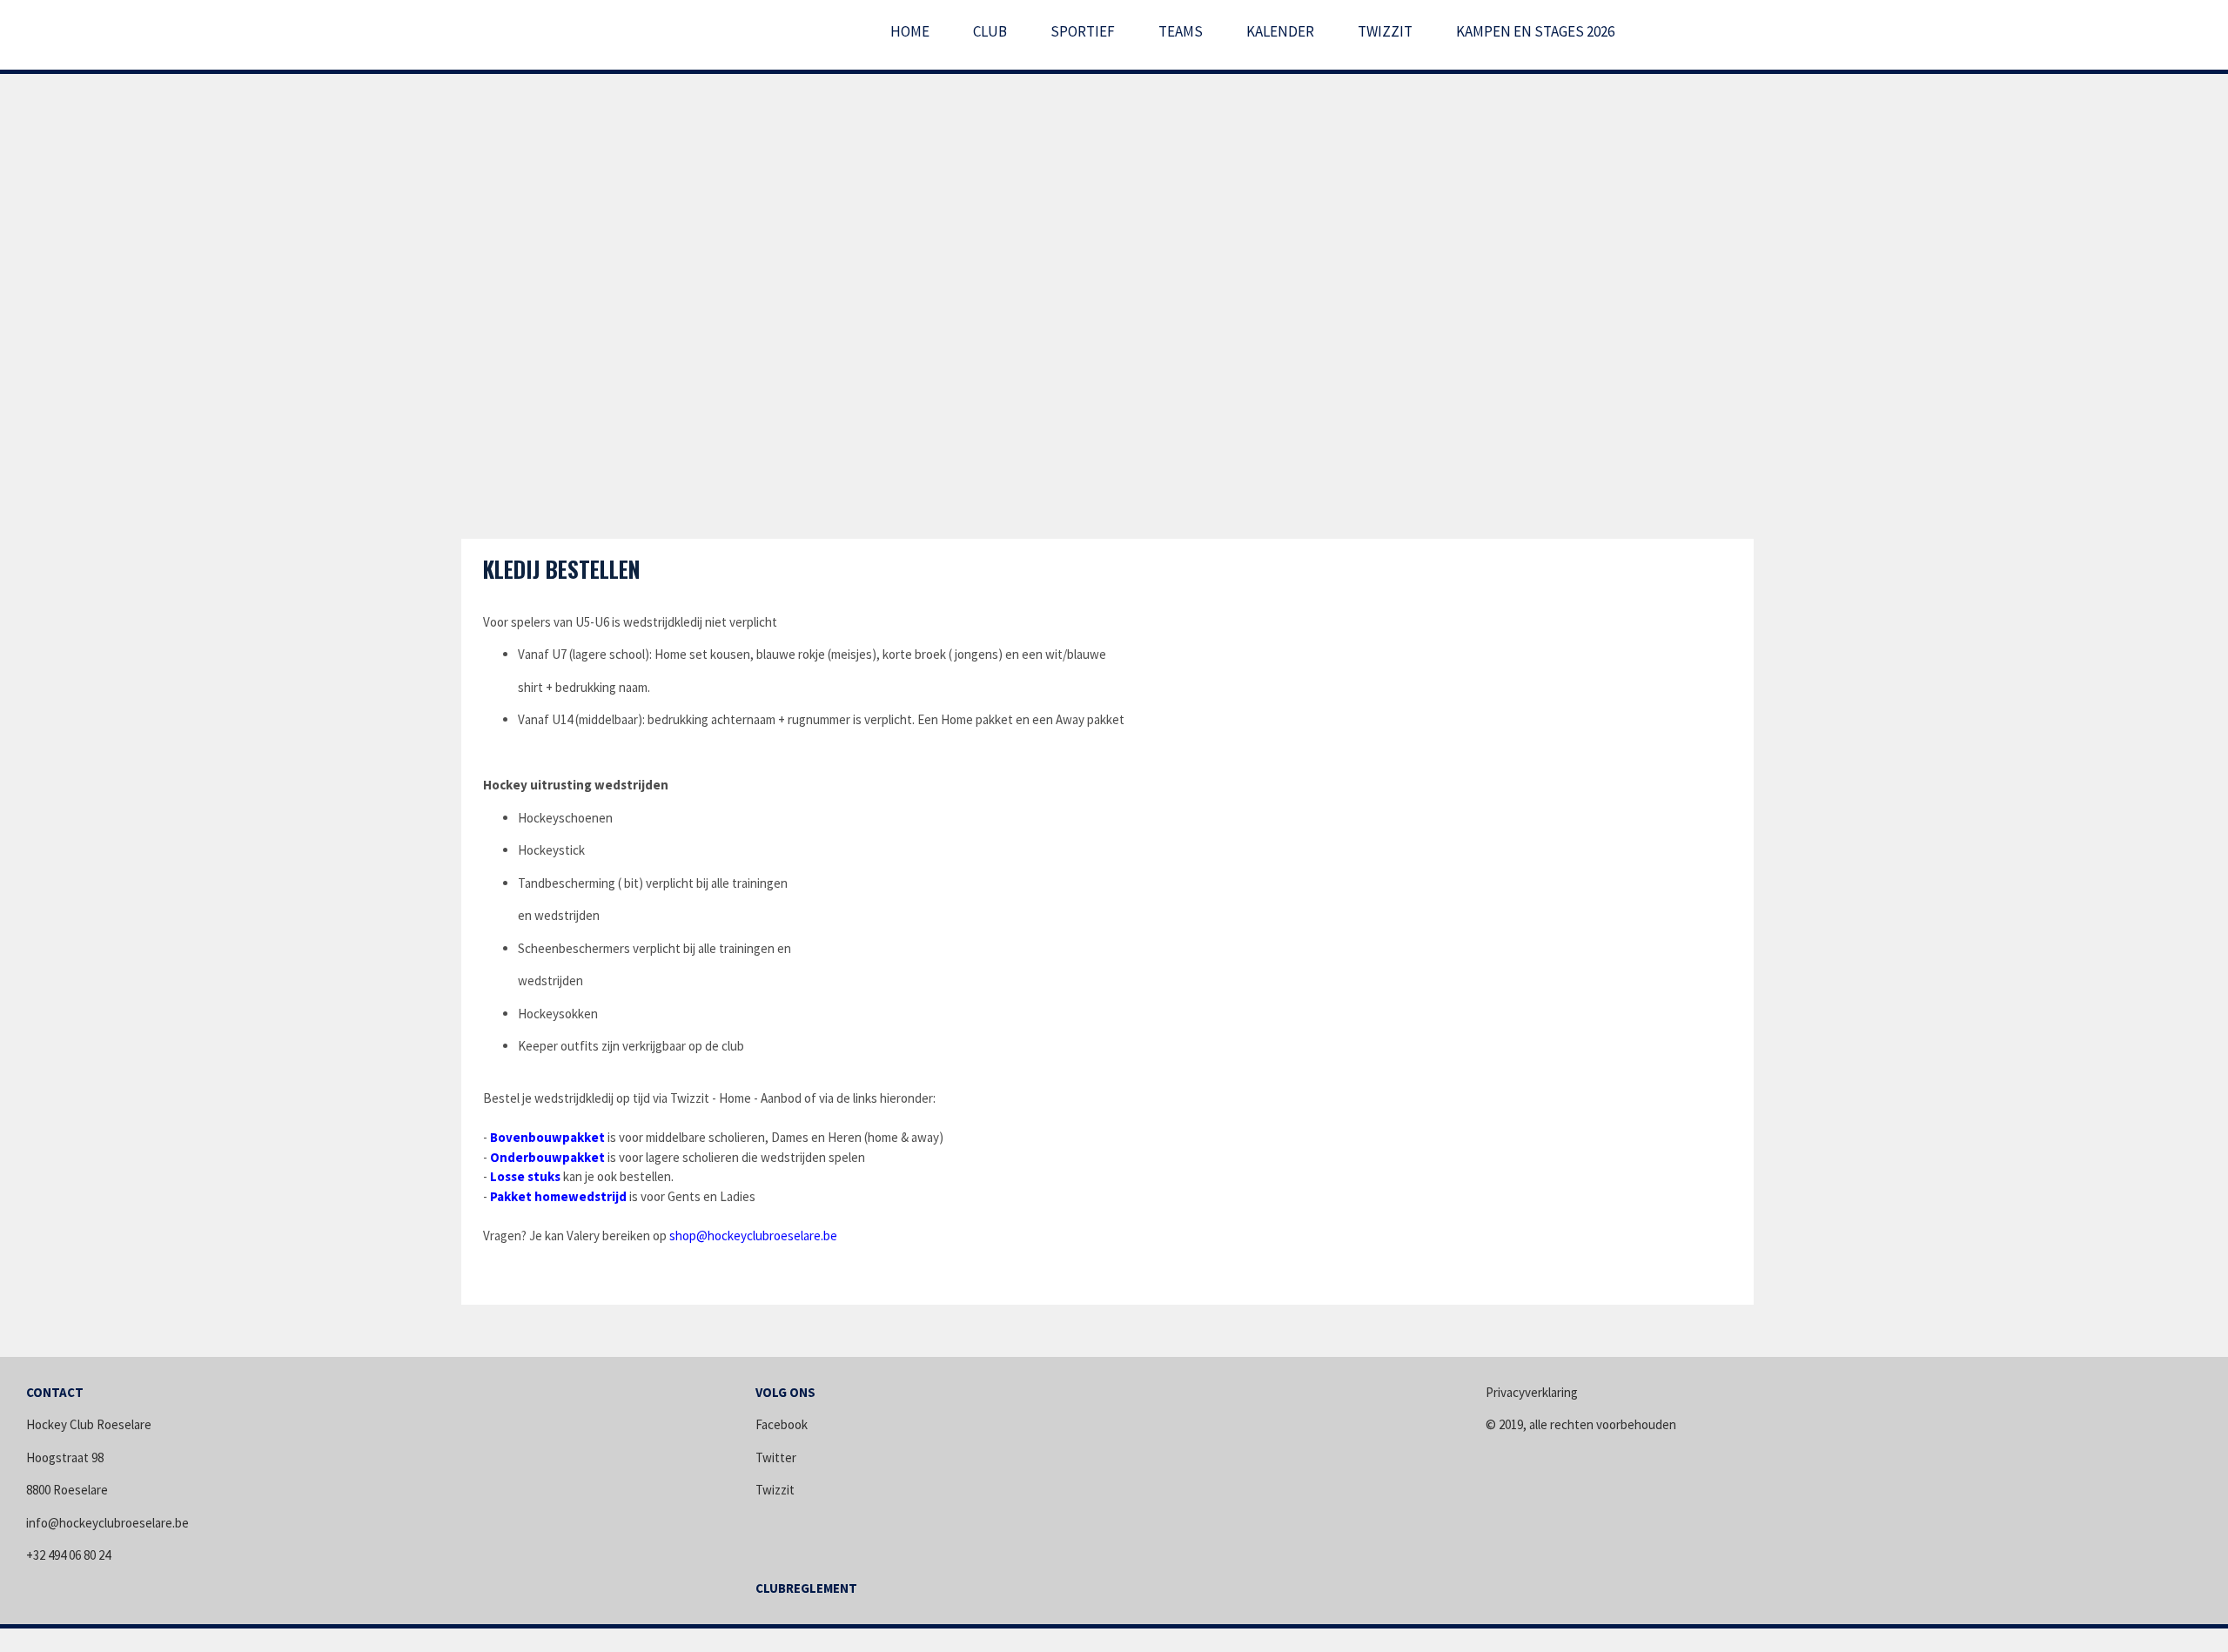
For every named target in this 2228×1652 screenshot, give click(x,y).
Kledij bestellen (562, 569)
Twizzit (1385, 31)
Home (910, 31)
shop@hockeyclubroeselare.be (753, 1236)
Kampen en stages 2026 (1535, 31)
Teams (1181, 31)
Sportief (1083, 31)
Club (990, 31)
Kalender (1280, 31)
